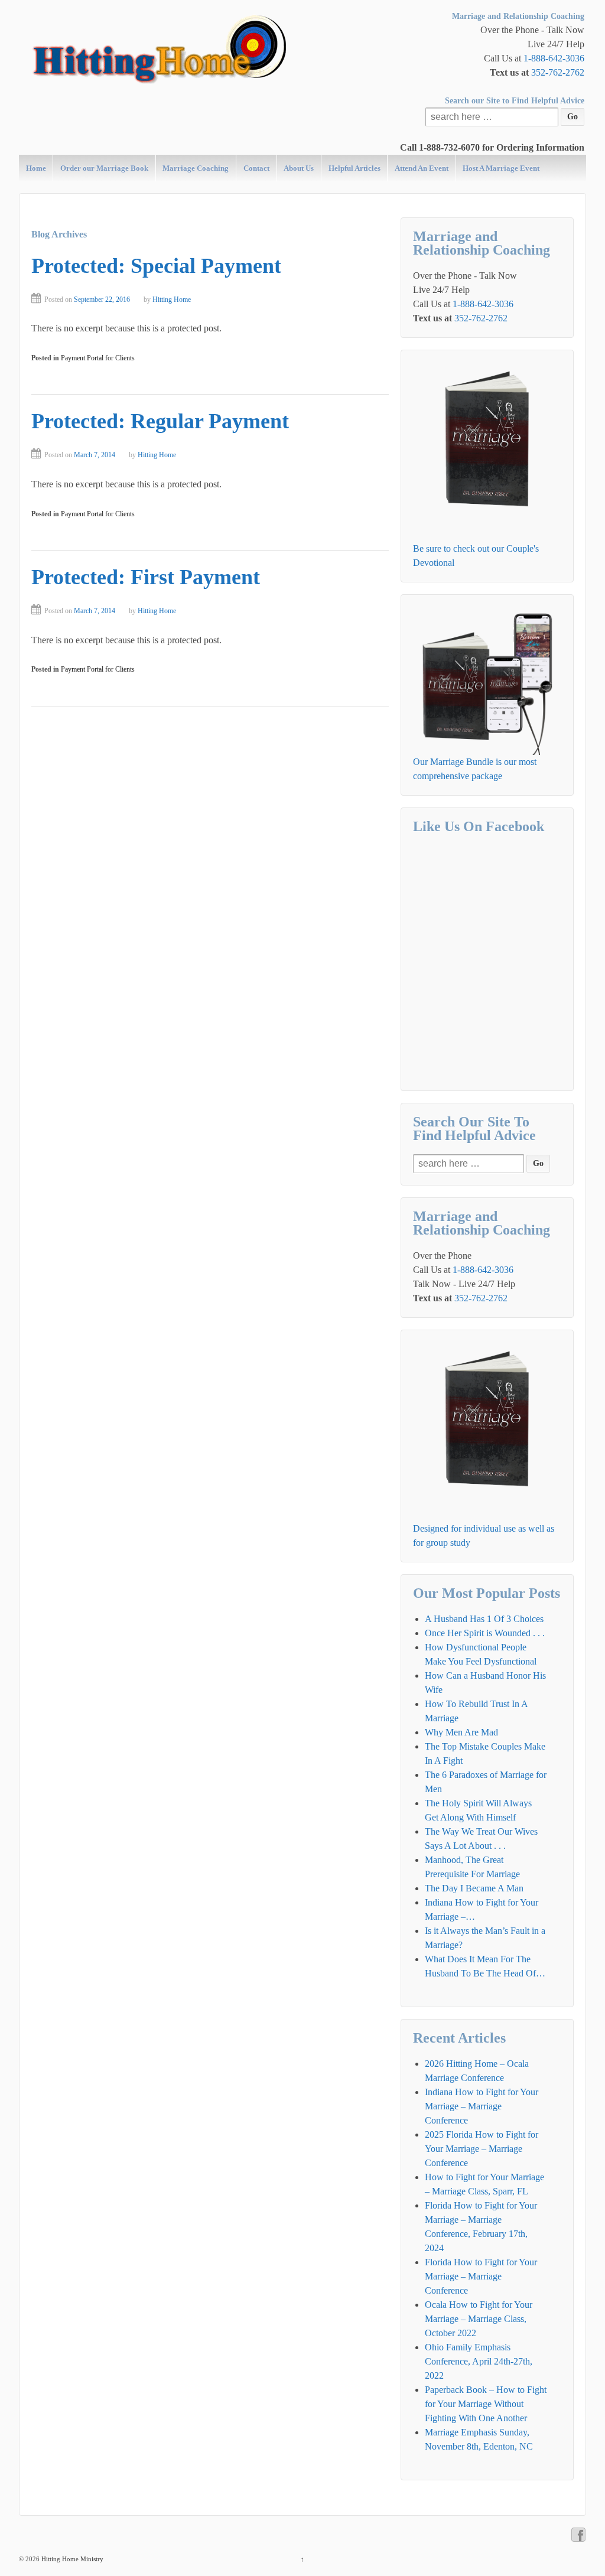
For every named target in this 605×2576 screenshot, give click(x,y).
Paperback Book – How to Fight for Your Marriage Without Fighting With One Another (486, 2404)
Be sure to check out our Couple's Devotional (476, 556)
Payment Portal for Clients (98, 358)
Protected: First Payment (146, 577)
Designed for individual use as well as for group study (484, 1535)
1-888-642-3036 (554, 58)
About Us (299, 168)
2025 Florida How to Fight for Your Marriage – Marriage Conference (482, 2149)
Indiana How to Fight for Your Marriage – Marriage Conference (482, 2106)
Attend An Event (422, 168)
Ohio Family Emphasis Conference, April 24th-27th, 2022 (479, 2361)
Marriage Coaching (196, 168)
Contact (256, 168)
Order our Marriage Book (104, 168)
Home (36, 168)
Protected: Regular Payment (160, 421)
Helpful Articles (354, 168)
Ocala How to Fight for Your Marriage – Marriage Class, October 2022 (479, 2319)
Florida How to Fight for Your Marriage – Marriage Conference (481, 2276)
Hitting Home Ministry (71, 2559)
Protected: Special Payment (156, 266)
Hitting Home (172, 299)
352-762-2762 (558, 72)
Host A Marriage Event (501, 168)
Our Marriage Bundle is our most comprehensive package (475, 769)
